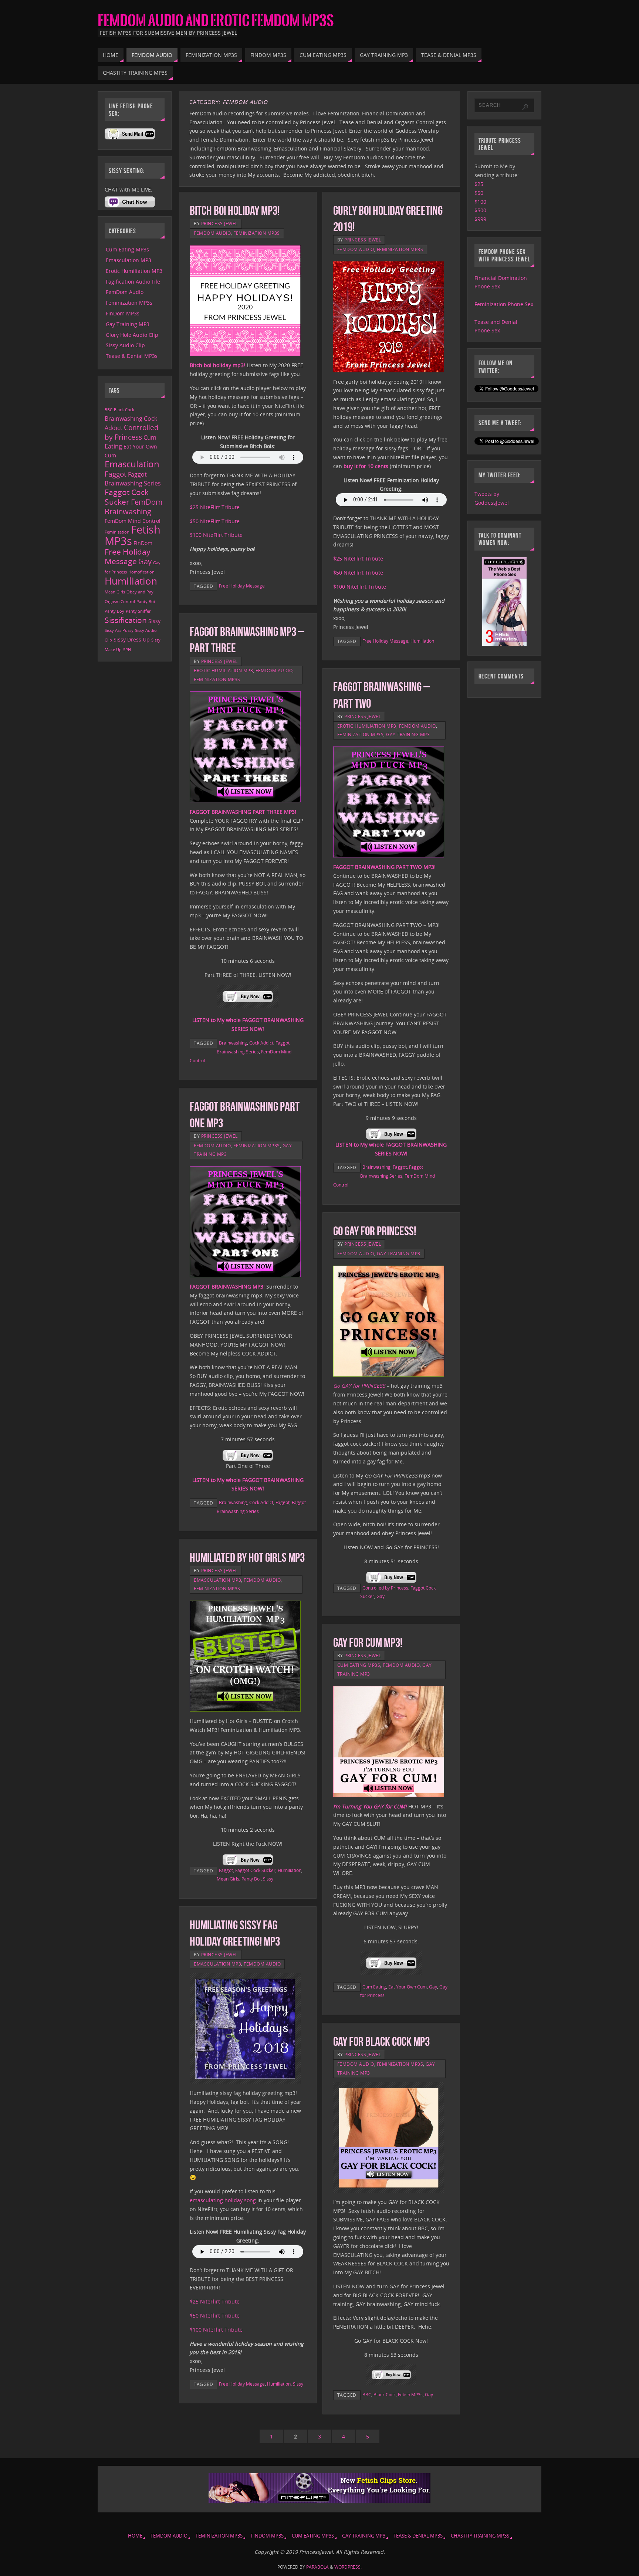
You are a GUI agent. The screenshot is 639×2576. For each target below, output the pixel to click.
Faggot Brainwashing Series (133, 479)
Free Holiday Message (242, 586)
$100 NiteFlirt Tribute (216, 535)
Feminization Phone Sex (504, 304)
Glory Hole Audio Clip (132, 335)
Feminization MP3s (257, 233)
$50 (479, 193)
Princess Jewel (219, 223)
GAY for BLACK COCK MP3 (381, 2042)
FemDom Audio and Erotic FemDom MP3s (216, 21)
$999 (480, 219)
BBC (367, 2394)
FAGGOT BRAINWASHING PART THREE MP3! (243, 812)
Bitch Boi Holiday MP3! (235, 211)
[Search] (525, 107)
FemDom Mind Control (133, 521)
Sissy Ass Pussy (119, 630)
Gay (381, 1596)
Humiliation (422, 641)
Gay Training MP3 (408, 734)
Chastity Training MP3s (480, 2536)
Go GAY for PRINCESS (359, 1386)
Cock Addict (261, 1043)
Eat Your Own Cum (408, 1987)
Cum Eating (374, 1987)
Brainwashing (233, 1043)
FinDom (143, 543)
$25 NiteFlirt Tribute (215, 507)
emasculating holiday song (223, 2200)
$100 (480, 202)
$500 (480, 210)
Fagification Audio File (133, 282)
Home (135, 2536)
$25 (479, 184)
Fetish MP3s (410, 2394)
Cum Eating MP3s (359, 1665)
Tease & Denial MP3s (132, 356)
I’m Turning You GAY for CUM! (370, 1806)
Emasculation (132, 464)
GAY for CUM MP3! (368, 1643)
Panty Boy (114, 611)
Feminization (117, 532)
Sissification (126, 620)
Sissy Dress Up (132, 639)
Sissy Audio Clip (125, 345)
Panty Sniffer (138, 611)
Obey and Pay (140, 592)
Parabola (317, 2567)
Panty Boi (251, 1879)
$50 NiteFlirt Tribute (215, 521)
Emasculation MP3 (217, 1580)
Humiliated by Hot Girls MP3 (247, 1558)
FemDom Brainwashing (134, 507)
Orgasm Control (120, 602)
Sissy (268, 1879)
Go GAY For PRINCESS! (375, 1231)
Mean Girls (228, 1879)
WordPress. (348, 2567)
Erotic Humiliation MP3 (223, 670)
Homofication (141, 572)
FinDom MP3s (123, 313)
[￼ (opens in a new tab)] (248, 1006)
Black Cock (385, 2394)
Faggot (400, 1167)
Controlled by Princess (385, 1588)
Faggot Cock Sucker (255, 1870)
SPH (127, 650)
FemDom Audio (212, 233)
